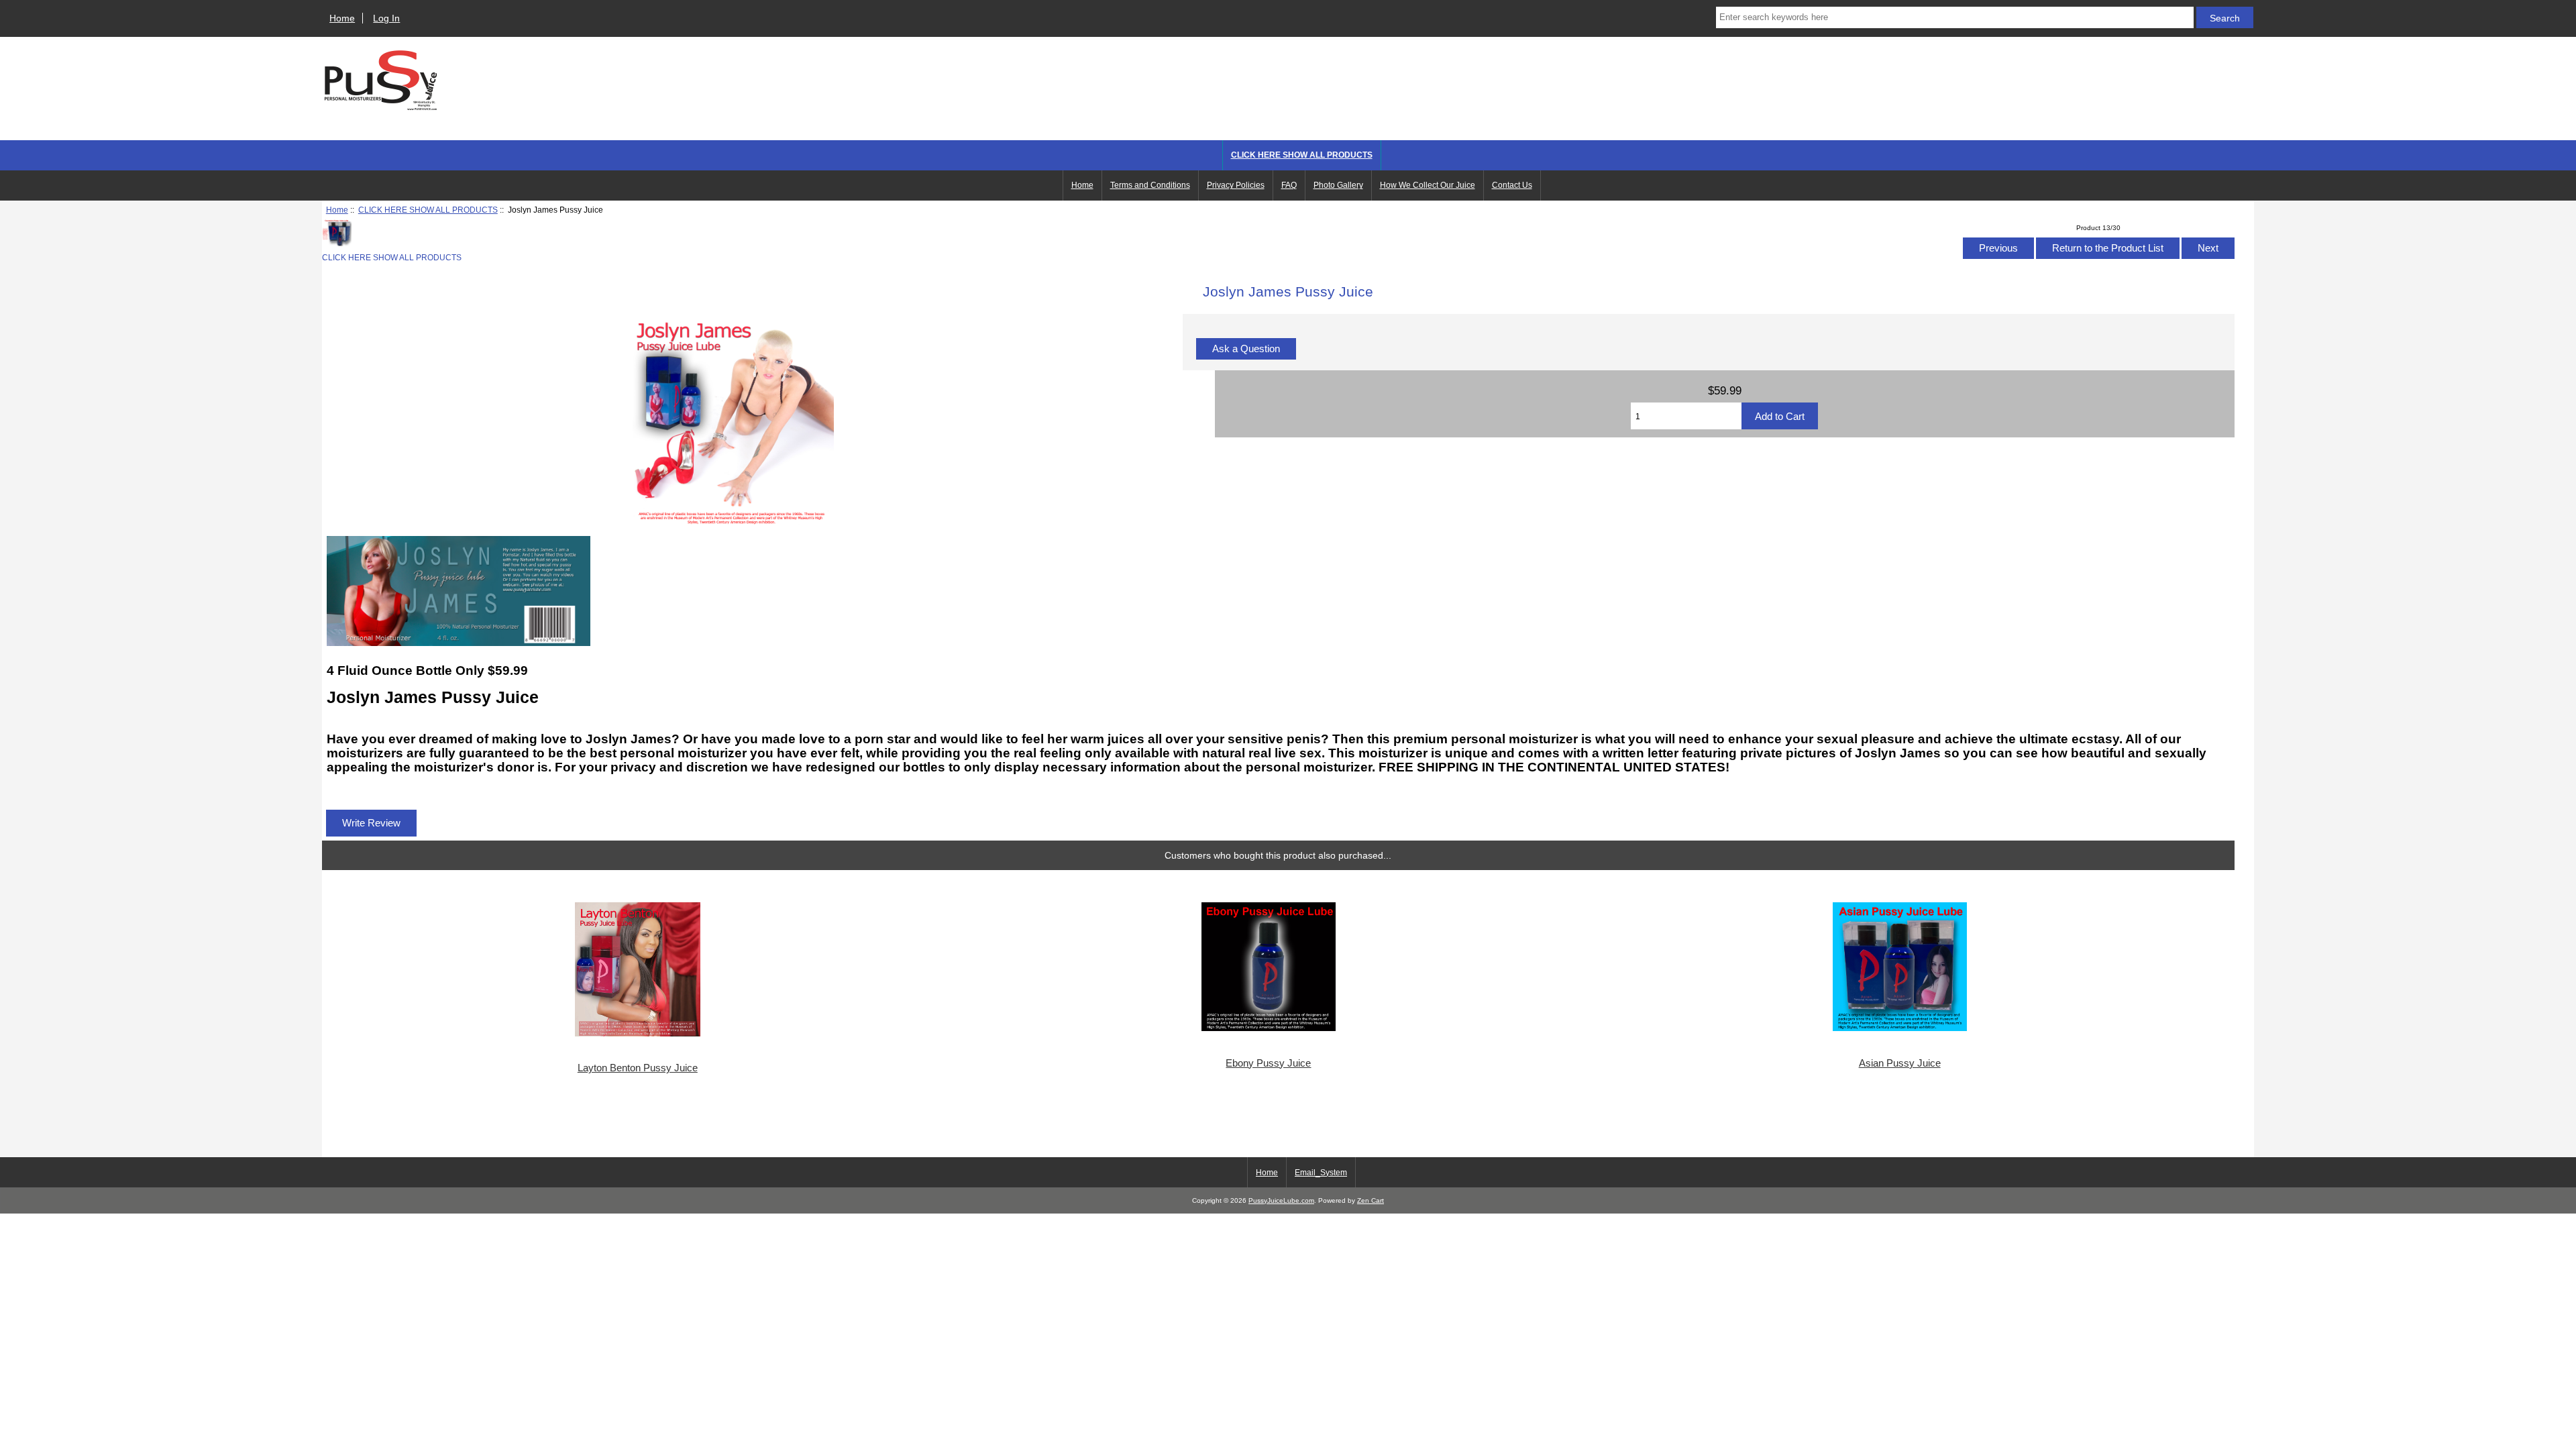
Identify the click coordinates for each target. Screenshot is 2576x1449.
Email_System (1321, 1173)
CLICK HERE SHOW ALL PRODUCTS (428, 210)
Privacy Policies (1236, 185)
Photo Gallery (1338, 185)
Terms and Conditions (1150, 185)
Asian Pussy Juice (1900, 1063)
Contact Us (1512, 185)
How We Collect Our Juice (1428, 185)
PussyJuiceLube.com (1281, 1200)
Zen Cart (1371, 1200)
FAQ (1289, 185)
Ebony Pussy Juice (1268, 1063)
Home (342, 18)
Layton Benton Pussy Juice (638, 1068)
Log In (386, 18)
